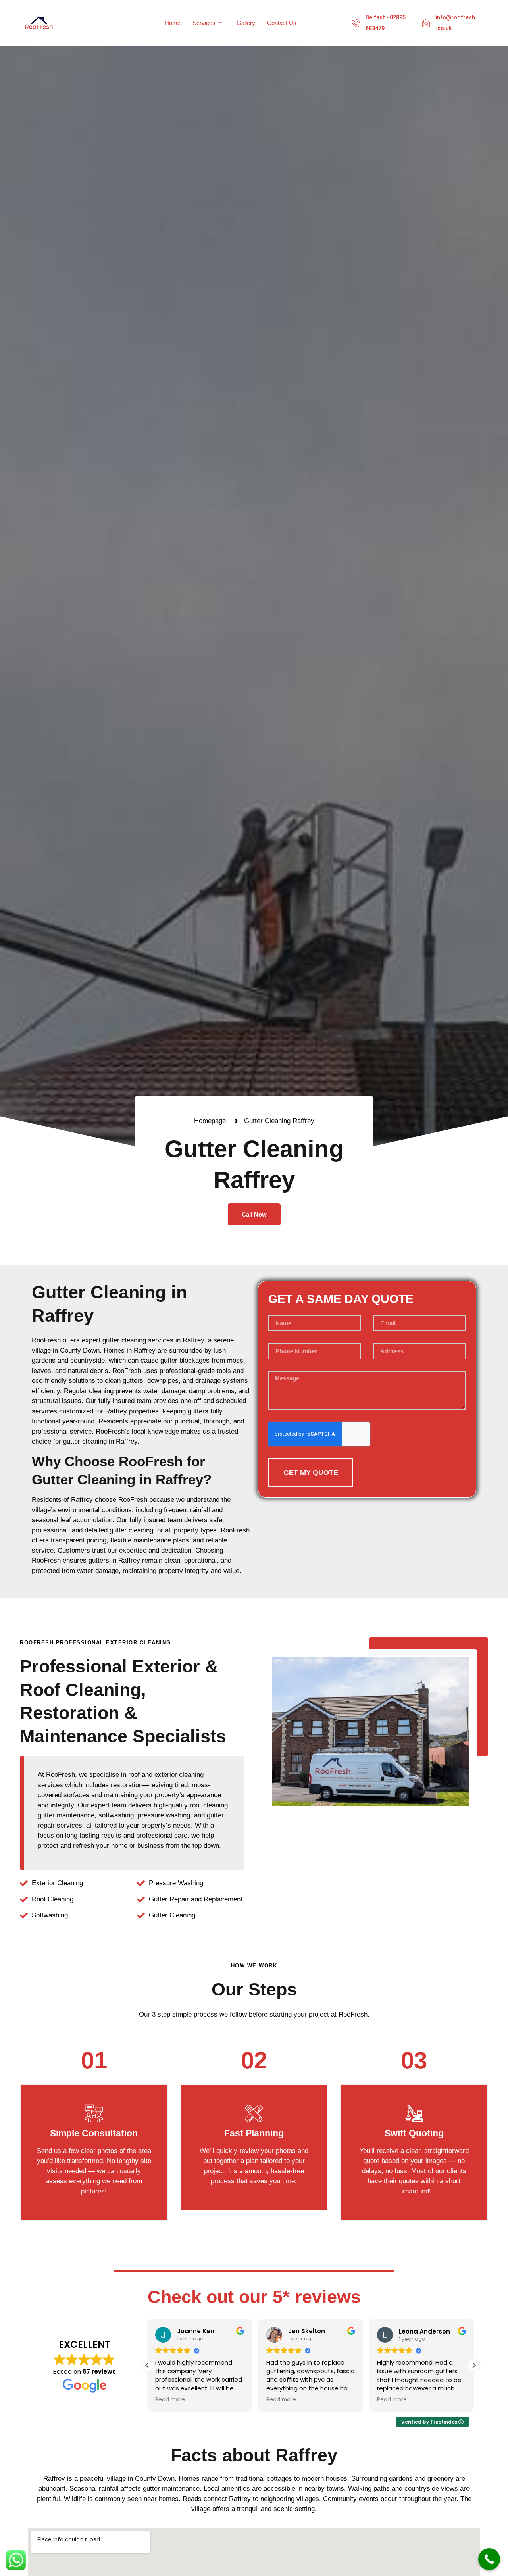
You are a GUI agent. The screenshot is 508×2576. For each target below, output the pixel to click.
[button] (474, 2365)
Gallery (246, 23)
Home (173, 23)
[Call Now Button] (489, 2559)
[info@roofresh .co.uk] (426, 23)
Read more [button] (170, 2400)
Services (204, 23)
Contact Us (282, 23)
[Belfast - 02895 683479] (356, 23)
